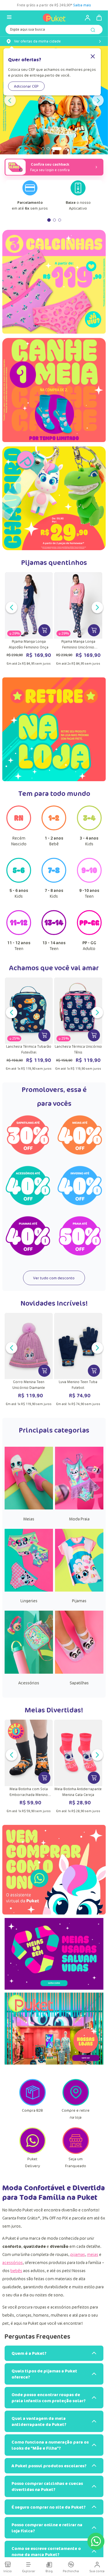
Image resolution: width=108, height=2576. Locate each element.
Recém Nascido (19, 841)
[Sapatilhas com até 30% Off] (28, 1135)
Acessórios (29, 1683)
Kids (89, 841)
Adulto (89, 946)
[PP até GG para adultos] (89, 933)
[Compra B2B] (33, 2104)
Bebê (54, 841)
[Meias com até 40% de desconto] (80, 1135)
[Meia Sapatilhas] (79, 1672)
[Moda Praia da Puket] (79, 1508)
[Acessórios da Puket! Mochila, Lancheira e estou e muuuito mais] (29, 1672)
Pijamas (79, 1601)
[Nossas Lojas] (54, 2030)
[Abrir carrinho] (99, 18)
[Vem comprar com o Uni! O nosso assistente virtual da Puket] (54, 1870)
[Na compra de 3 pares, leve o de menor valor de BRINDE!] (54, 392)
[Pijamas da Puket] (79, 1590)
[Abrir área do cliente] (85, 18)
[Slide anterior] (10, 100)
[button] (43, 149)
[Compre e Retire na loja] (76, 2104)
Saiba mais (18, 5)
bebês (16, 2271)
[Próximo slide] (98, 100)
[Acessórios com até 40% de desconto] (28, 1186)
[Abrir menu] (9, 17)
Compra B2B (32, 2110)
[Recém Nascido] (19, 829)
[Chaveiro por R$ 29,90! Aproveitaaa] (54, 498)
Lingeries (29, 1601)
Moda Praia (79, 1519)
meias (93, 2254)
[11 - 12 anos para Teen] (19, 933)
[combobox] (54, 31)
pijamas (78, 2254)
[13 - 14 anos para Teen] (54, 933)
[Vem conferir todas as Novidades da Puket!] (54, 100)
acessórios (13, 2262)
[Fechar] (93, 57)
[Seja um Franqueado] (76, 2152)
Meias (29, 1519)
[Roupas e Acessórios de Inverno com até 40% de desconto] (80, 1186)
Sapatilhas (79, 1683)
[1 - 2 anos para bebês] (54, 829)
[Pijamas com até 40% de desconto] (28, 1236)
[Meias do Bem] (54, 1955)
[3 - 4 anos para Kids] (89, 829)
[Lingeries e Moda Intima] (29, 1590)
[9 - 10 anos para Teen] (89, 881)
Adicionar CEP (26, 86)
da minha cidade (37, 41)
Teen (89, 893)
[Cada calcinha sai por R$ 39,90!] (54, 284)
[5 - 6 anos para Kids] (19, 881)
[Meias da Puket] (29, 1508)
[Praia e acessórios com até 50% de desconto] (80, 1236)
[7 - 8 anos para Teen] (54, 881)
